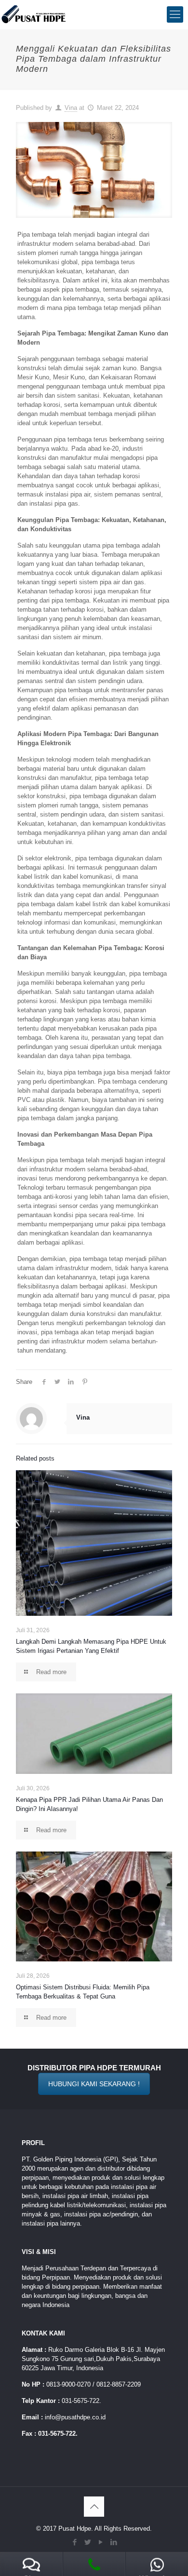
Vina (71, 108)
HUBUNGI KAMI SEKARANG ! (94, 2084)
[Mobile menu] (175, 14)
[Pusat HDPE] (34, 14)
